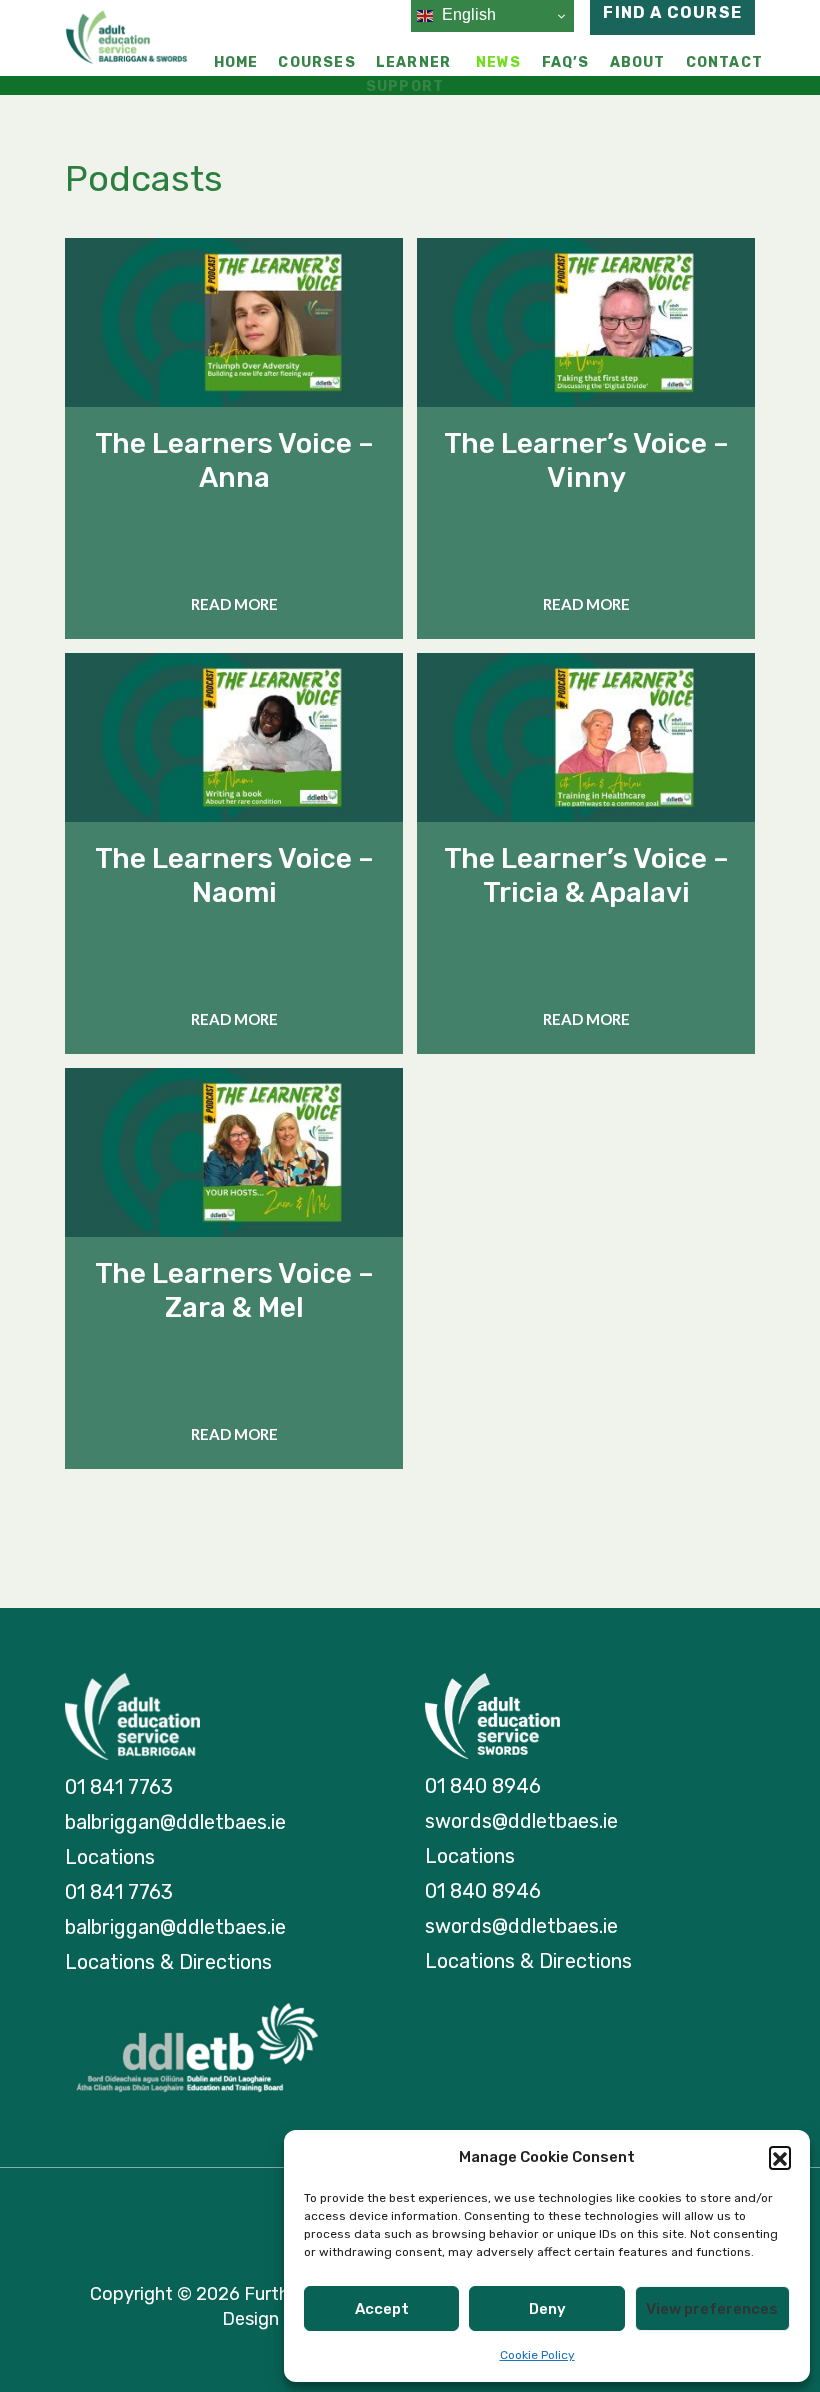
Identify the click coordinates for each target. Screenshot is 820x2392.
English (467, 14)
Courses (316, 62)
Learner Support (408, 74)
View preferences (712, 2309)
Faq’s (566, 62)
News (499, 62)
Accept (382, 2309)
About (638, 62)
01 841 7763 (119, 1787)
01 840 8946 (483, 1786)
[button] (780, 2157)
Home (236, 62)
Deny (547, 2309)
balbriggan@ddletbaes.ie (175, 1822)
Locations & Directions (168, 1962)
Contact (724, 62)
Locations (110, 1857)
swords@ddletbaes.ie (521, 1821)
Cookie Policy (537, 2355)
